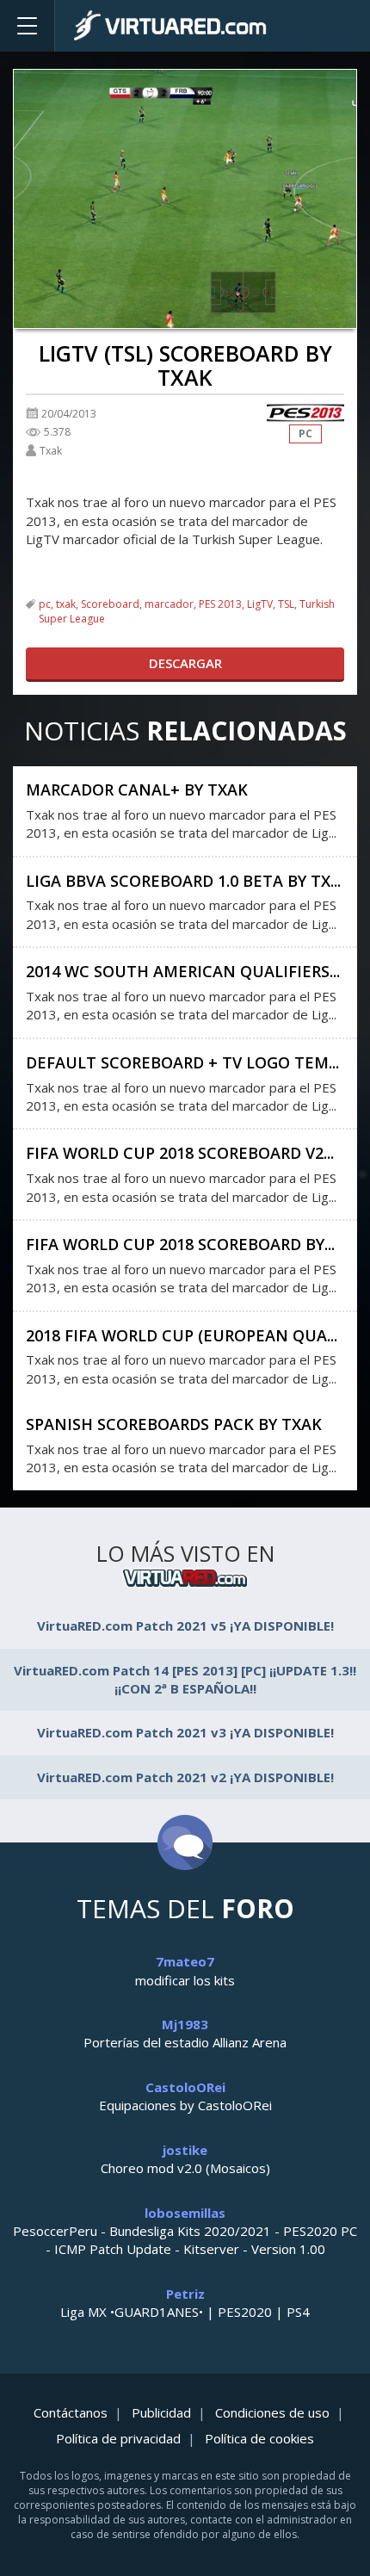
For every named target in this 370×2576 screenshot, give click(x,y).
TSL (286, 604)
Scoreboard (110, 604)
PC (305, 433)
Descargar (185, 663)
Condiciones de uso (272, 2412)
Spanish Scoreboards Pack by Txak (174, 1424)
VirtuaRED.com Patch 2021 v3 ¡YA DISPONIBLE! (185, 1732)
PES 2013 (220, 604)
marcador (169, 604)
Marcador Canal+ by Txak (137, 790)
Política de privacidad (118, 2438)
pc (45, 604)
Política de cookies (259, 2438)
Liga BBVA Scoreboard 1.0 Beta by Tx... (183, 881)
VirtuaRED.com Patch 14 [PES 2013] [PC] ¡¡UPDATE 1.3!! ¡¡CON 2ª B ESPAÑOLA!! (185, 1679)
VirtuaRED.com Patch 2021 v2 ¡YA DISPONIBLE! (185, 1777)
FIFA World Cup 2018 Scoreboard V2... (180, 1153)
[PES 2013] (305, 413)
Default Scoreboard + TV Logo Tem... (182, 1062)
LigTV (260, 604)
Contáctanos (71, 2412)
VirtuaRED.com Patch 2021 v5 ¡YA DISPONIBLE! (185, 1625)
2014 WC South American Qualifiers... (183, 971)
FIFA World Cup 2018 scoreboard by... (180, 1244)
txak (66, 604)
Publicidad (161, 2412)
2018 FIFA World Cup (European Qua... (182, 1335)
